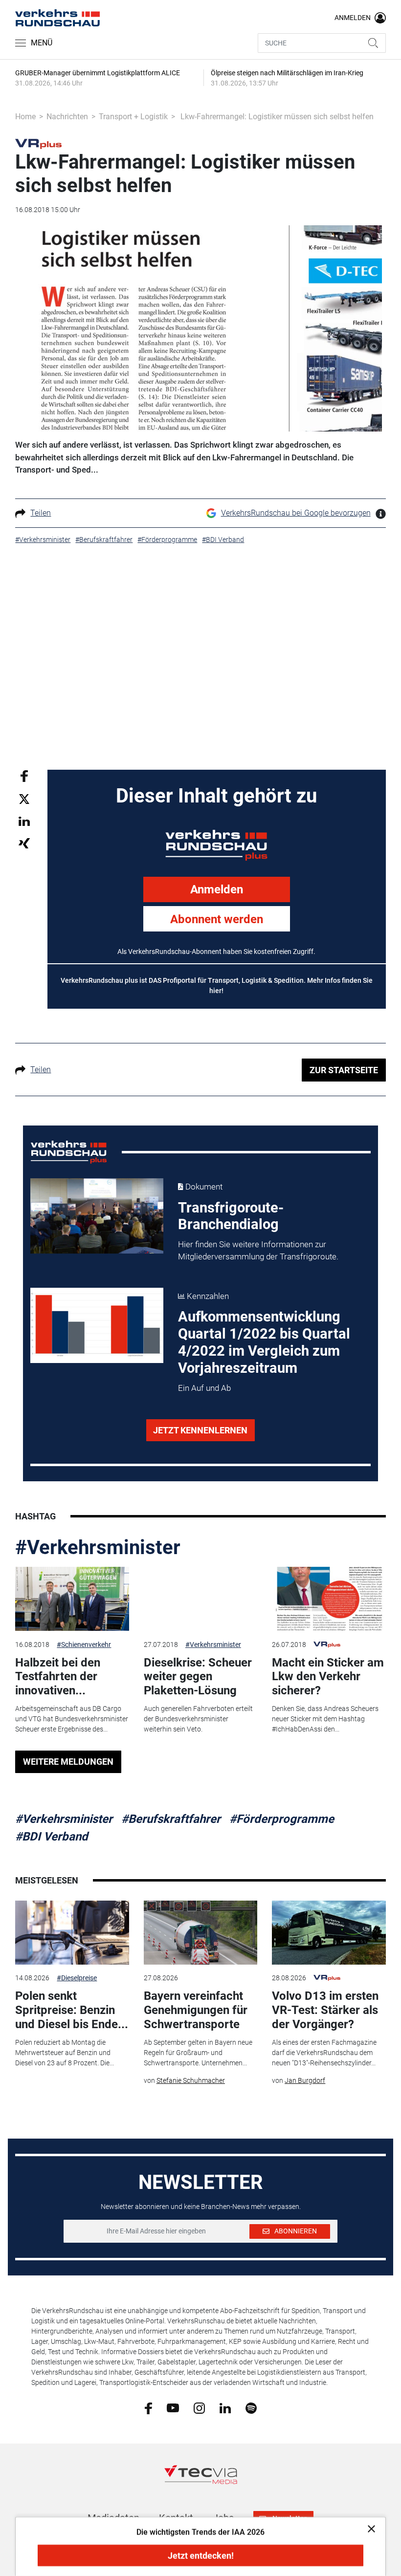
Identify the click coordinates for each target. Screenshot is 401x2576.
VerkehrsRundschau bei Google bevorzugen (296, 513)
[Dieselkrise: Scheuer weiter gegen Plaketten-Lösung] (200, 1599)
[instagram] (199, 2407)
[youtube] (173, 2407)
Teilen (41, 513)
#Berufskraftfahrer (171, 1819)
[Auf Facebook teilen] (24, 775)
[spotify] (251, 2407)
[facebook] (148, 2408)
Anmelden (217, 889)
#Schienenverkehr (84, 1645)
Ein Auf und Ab (204, 1388)
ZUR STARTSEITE (344, 1070)
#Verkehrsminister (98, 1548)
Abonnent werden (217, 919)
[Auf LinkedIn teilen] (24, 821)
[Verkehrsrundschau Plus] (38, 143)
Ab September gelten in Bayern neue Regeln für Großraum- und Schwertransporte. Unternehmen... (198, 2053)
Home (25, 117)
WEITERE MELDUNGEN (68, 1762)
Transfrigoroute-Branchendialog (231, 1216)
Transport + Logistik (133, 117)
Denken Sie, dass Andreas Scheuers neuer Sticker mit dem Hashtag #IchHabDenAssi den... (325, 1719)
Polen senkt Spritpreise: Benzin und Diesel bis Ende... (72, 2010)
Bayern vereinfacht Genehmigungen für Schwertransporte (196, 2010)
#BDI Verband (52, 1837)
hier (215, 991)
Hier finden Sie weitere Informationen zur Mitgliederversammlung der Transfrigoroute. (258, 1251)
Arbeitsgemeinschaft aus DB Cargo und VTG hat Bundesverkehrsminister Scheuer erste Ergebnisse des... (72, 1719)
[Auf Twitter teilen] (24, 799)
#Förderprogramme (282, 1819)
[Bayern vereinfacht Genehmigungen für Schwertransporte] (200, 1933)
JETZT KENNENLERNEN (200, 1430)
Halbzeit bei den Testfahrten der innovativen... (58, 1677)
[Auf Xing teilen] (24, 843)
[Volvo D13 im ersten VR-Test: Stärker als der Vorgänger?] (329, 1933)
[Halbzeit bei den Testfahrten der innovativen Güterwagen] (72, 1599)
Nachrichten (67, 117)
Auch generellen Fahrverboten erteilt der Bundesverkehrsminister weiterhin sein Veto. (198, 1719)
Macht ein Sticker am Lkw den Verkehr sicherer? (328, 1677)
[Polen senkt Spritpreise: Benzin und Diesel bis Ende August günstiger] (72, 1933)
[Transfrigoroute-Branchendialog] (97, 1216)
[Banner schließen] (368, 2528)
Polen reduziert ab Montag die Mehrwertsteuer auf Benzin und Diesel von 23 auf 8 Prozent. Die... (65, 2053)
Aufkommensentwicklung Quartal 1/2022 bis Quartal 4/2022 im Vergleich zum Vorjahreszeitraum (264, 1342)
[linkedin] (225, 2407)
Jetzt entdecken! (201, 2556)
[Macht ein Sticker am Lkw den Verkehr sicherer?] (329, 1599)
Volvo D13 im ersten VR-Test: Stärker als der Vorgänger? (325, 2010)
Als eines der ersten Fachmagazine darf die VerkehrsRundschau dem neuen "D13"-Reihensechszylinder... (324, 2053)
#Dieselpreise (77, 1978)
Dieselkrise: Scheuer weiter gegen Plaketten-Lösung (198, 1677)
